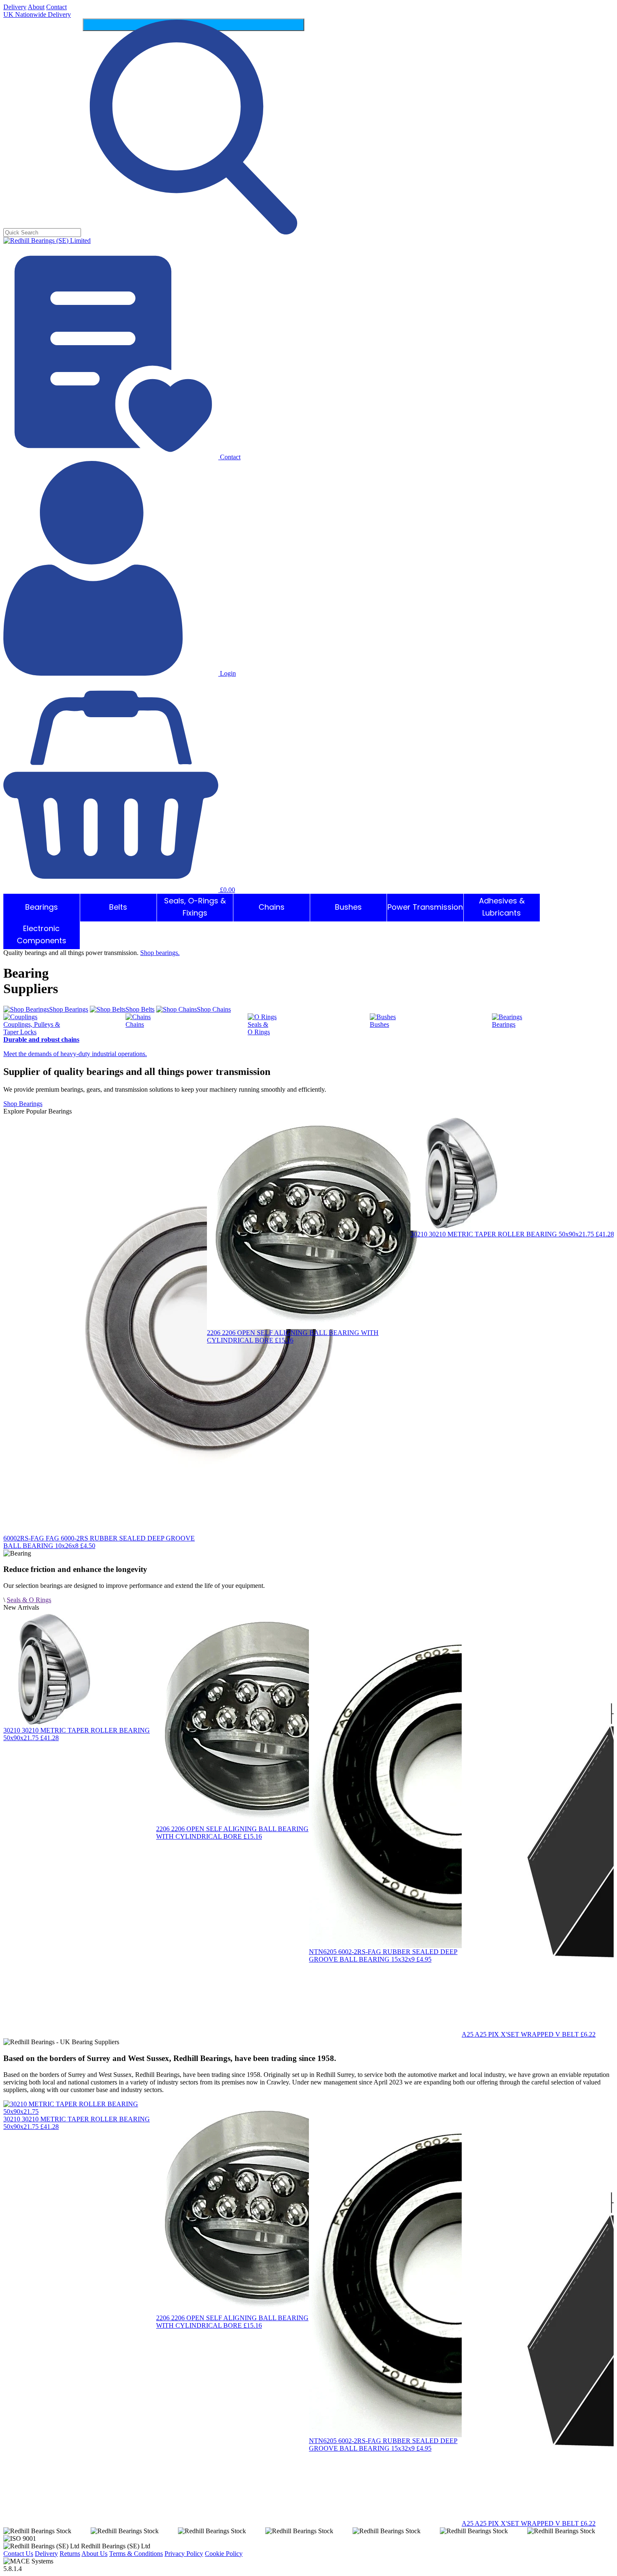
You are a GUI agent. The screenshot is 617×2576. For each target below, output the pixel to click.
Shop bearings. (160, 953)
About (36, 7)
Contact (56, 7)
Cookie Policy (224, 2554)
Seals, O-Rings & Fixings (195, 908)
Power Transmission (425, 908)
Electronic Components (42, 935)
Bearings (42, 908)
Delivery (15, 7)
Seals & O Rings (29, 1600)
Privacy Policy (184, 2554)
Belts (118, 908)
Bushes (348, 908)
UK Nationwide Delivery (37, 14)
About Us (94, 2554)
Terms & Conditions (136, 2554)
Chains (272, 908)
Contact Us (18, 2554)
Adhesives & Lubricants (502, 908)
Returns (70, 2554)
